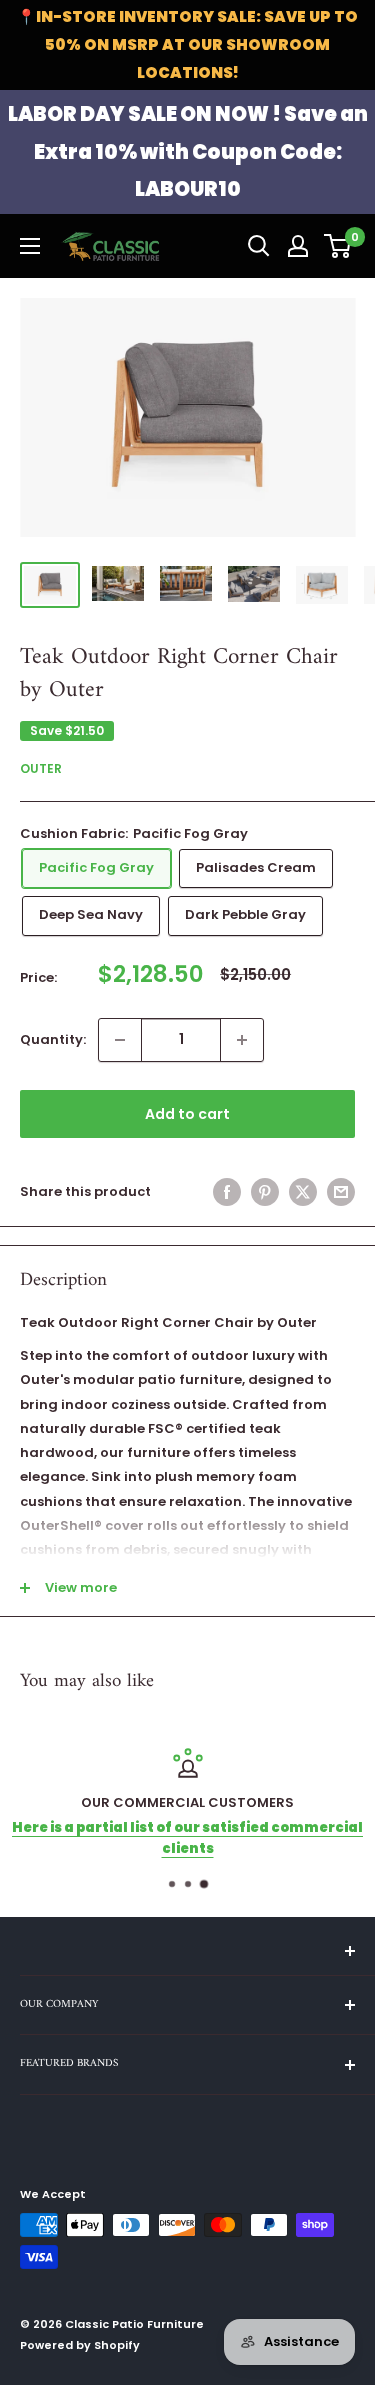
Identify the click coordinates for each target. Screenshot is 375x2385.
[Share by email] (341, 1192)
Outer (41, 768)
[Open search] (259, 246)
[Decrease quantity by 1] (120, 1040)
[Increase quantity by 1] (242, 1040)
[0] (338, 246)
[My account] (298, 246)
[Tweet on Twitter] (303, 1192)
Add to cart (187, 1114)
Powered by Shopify (80, 2345)
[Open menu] (30, 246)
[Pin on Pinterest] (265, 1192)
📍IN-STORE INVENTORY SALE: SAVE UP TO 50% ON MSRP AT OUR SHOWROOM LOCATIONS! (187, 44)
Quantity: (53, 1039)
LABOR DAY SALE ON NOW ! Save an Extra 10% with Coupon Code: (188, 151)
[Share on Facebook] (227, 1192)
